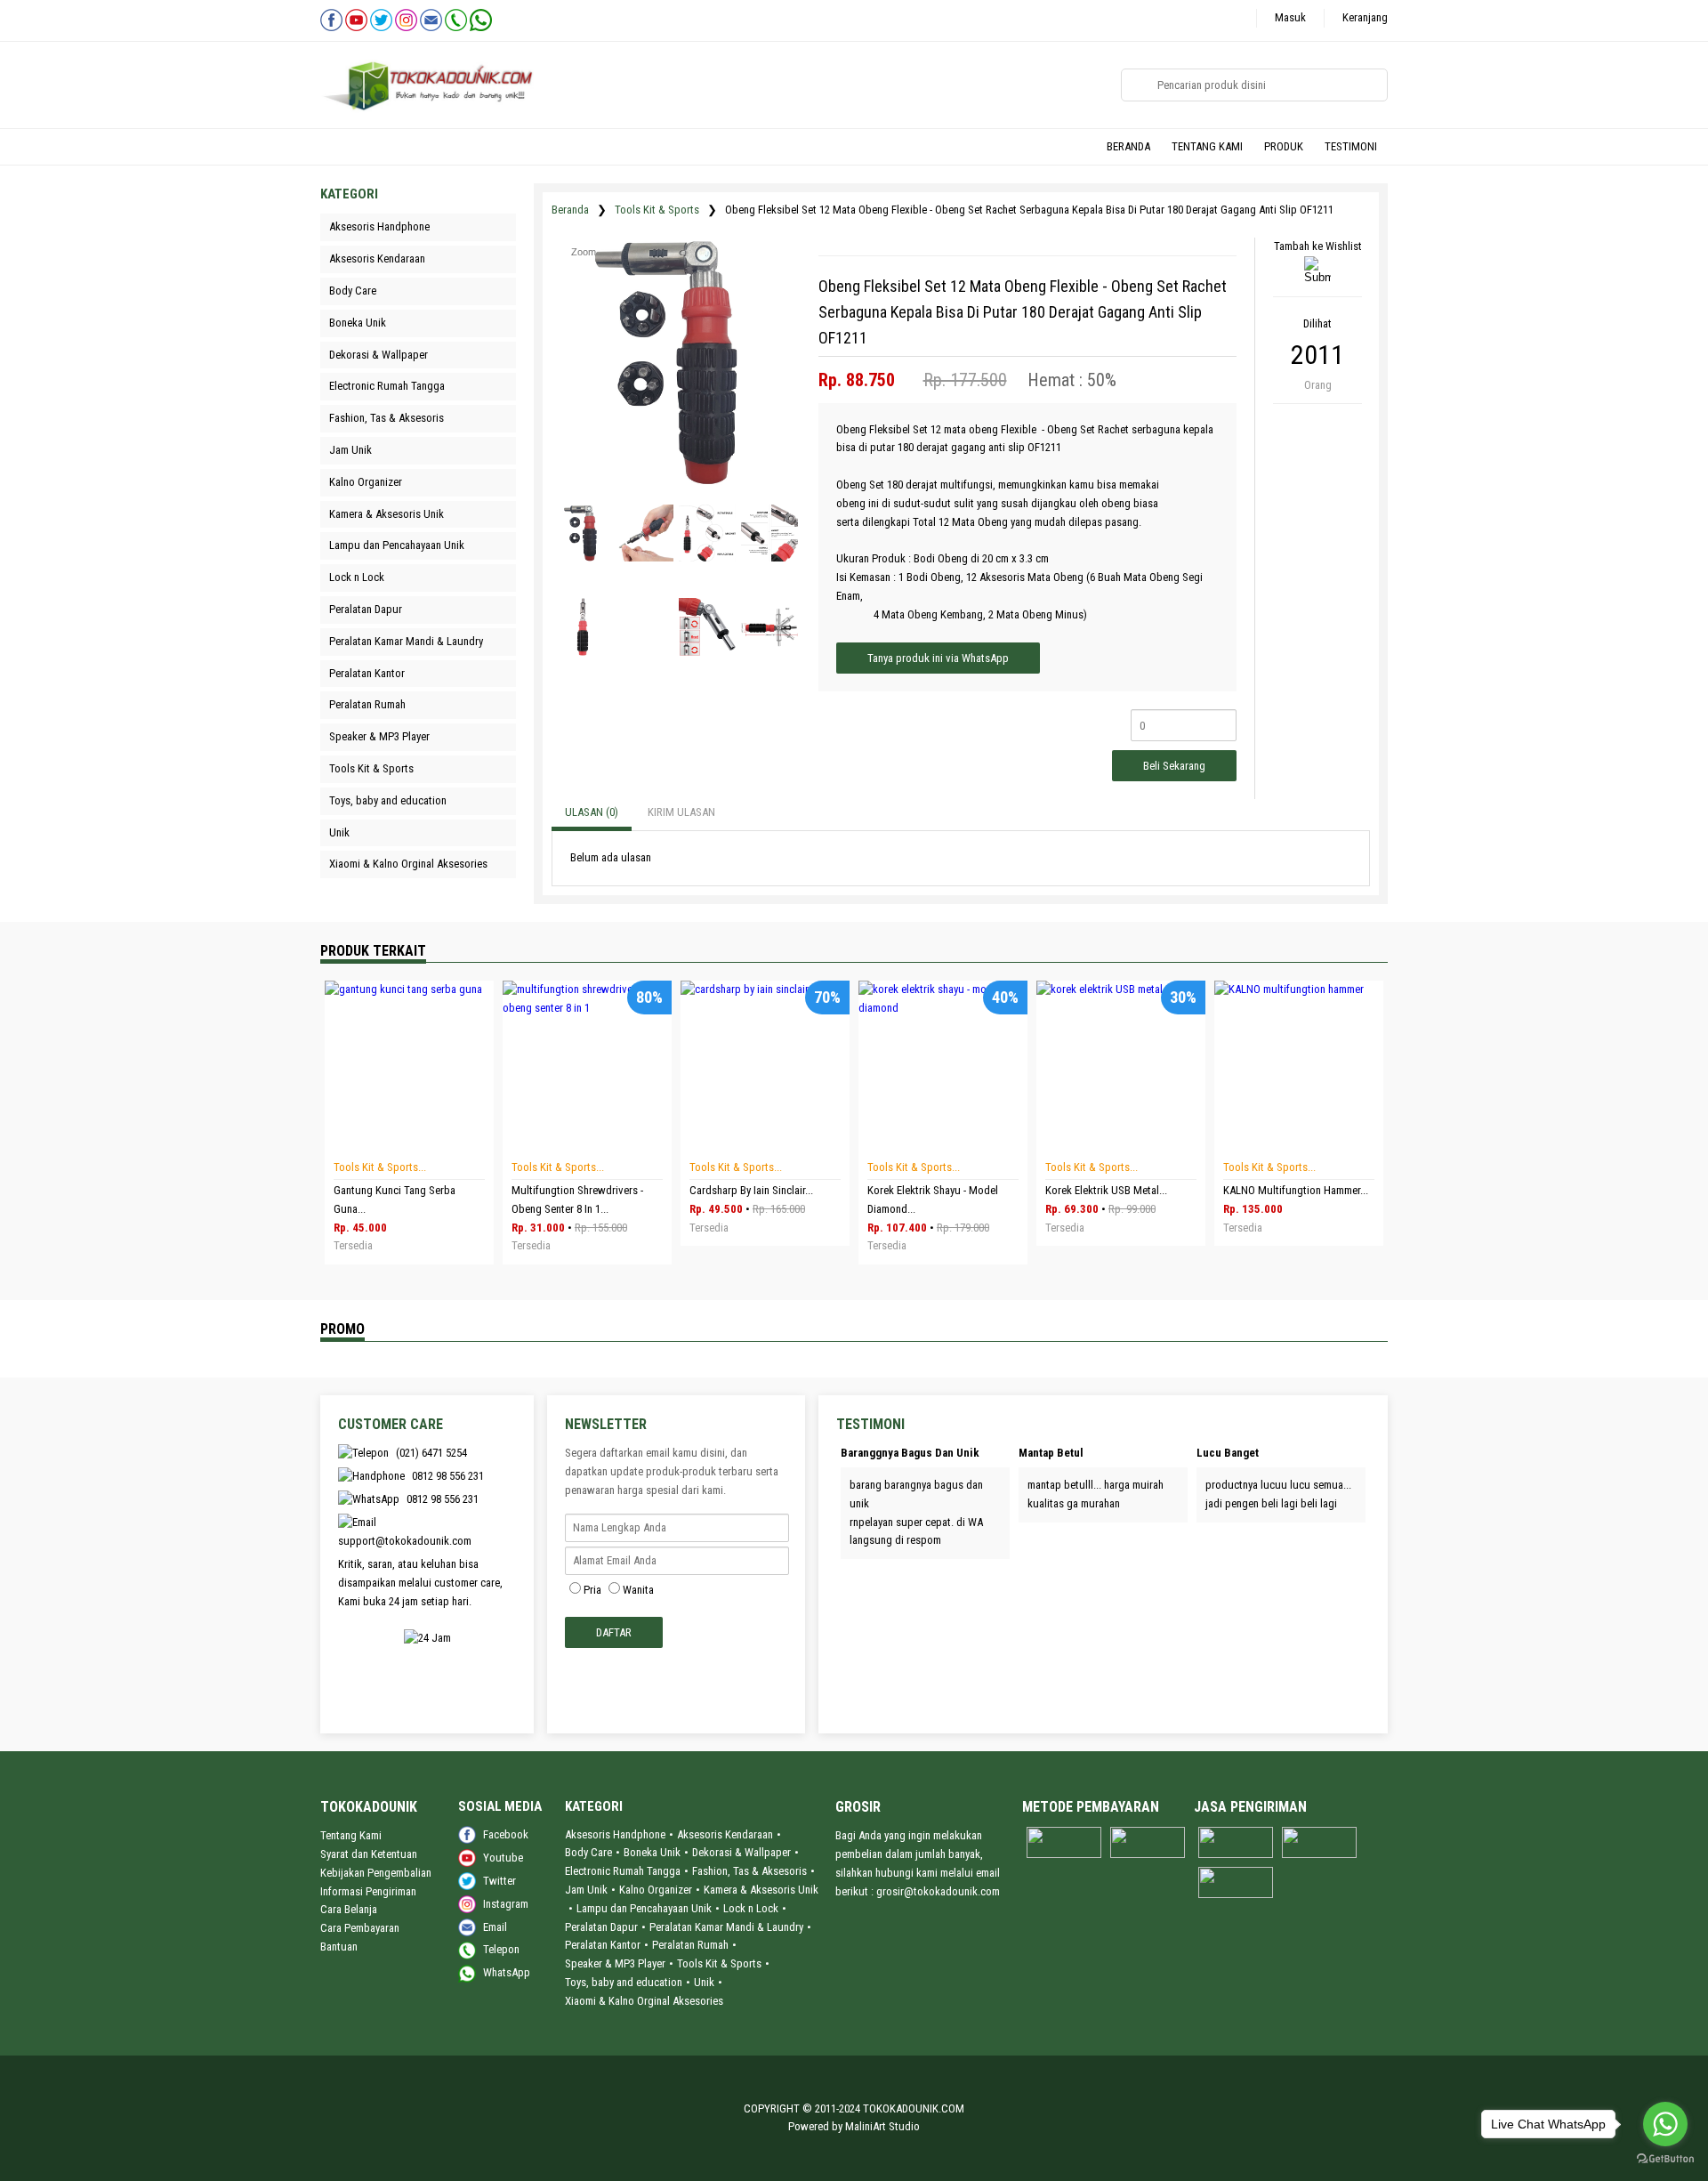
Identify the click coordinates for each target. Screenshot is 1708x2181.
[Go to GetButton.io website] (1665, 2161)
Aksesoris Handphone (615, 1834)
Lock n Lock (751, 1908)
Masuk (1290, 17)
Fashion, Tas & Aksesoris (749, 1871)
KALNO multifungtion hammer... (1296, 1190)
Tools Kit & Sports (657, 210)
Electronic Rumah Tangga (623, 1871)
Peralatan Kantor (603, 1945)
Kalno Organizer (656, 1890)
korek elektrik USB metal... (1106, 1190)
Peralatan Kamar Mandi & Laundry (726, 1927)
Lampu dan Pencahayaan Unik (644, 1908)
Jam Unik (586, 1890)
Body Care (588, 1852)
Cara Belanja (349, 1909)
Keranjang (1365, 17)
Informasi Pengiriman (368, 1891)
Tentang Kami (351, 1835)
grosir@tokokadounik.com (938, 1891)
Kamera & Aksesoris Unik (761, 1890)
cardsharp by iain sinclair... (751, 1190)
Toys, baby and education (624, 1982)
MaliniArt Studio (882, 2126)
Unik (704, 1982)
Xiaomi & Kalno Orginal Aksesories (644, 2001)
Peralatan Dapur (601, 1927)
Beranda (570, 210)
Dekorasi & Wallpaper (741, 1852)
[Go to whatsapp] (1665, 2124)
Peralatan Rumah (690, 1945)
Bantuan (339, 1947)
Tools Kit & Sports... (380, 1167)
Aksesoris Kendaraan (725, 1834)
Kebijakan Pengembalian (376, 1873)
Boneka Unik (652, 1852)
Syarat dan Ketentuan (369, 1854)
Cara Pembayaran (360, 1928)
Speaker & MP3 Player (615, 1963)
